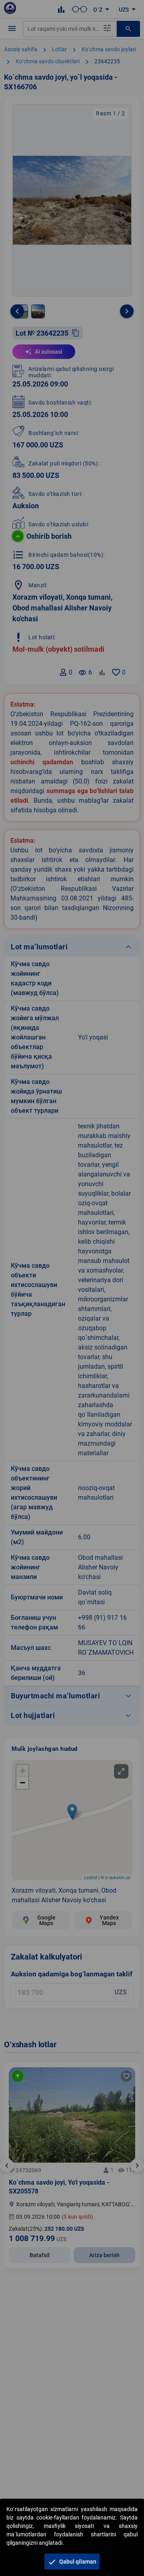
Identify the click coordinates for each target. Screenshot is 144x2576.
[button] (72, 2562)
